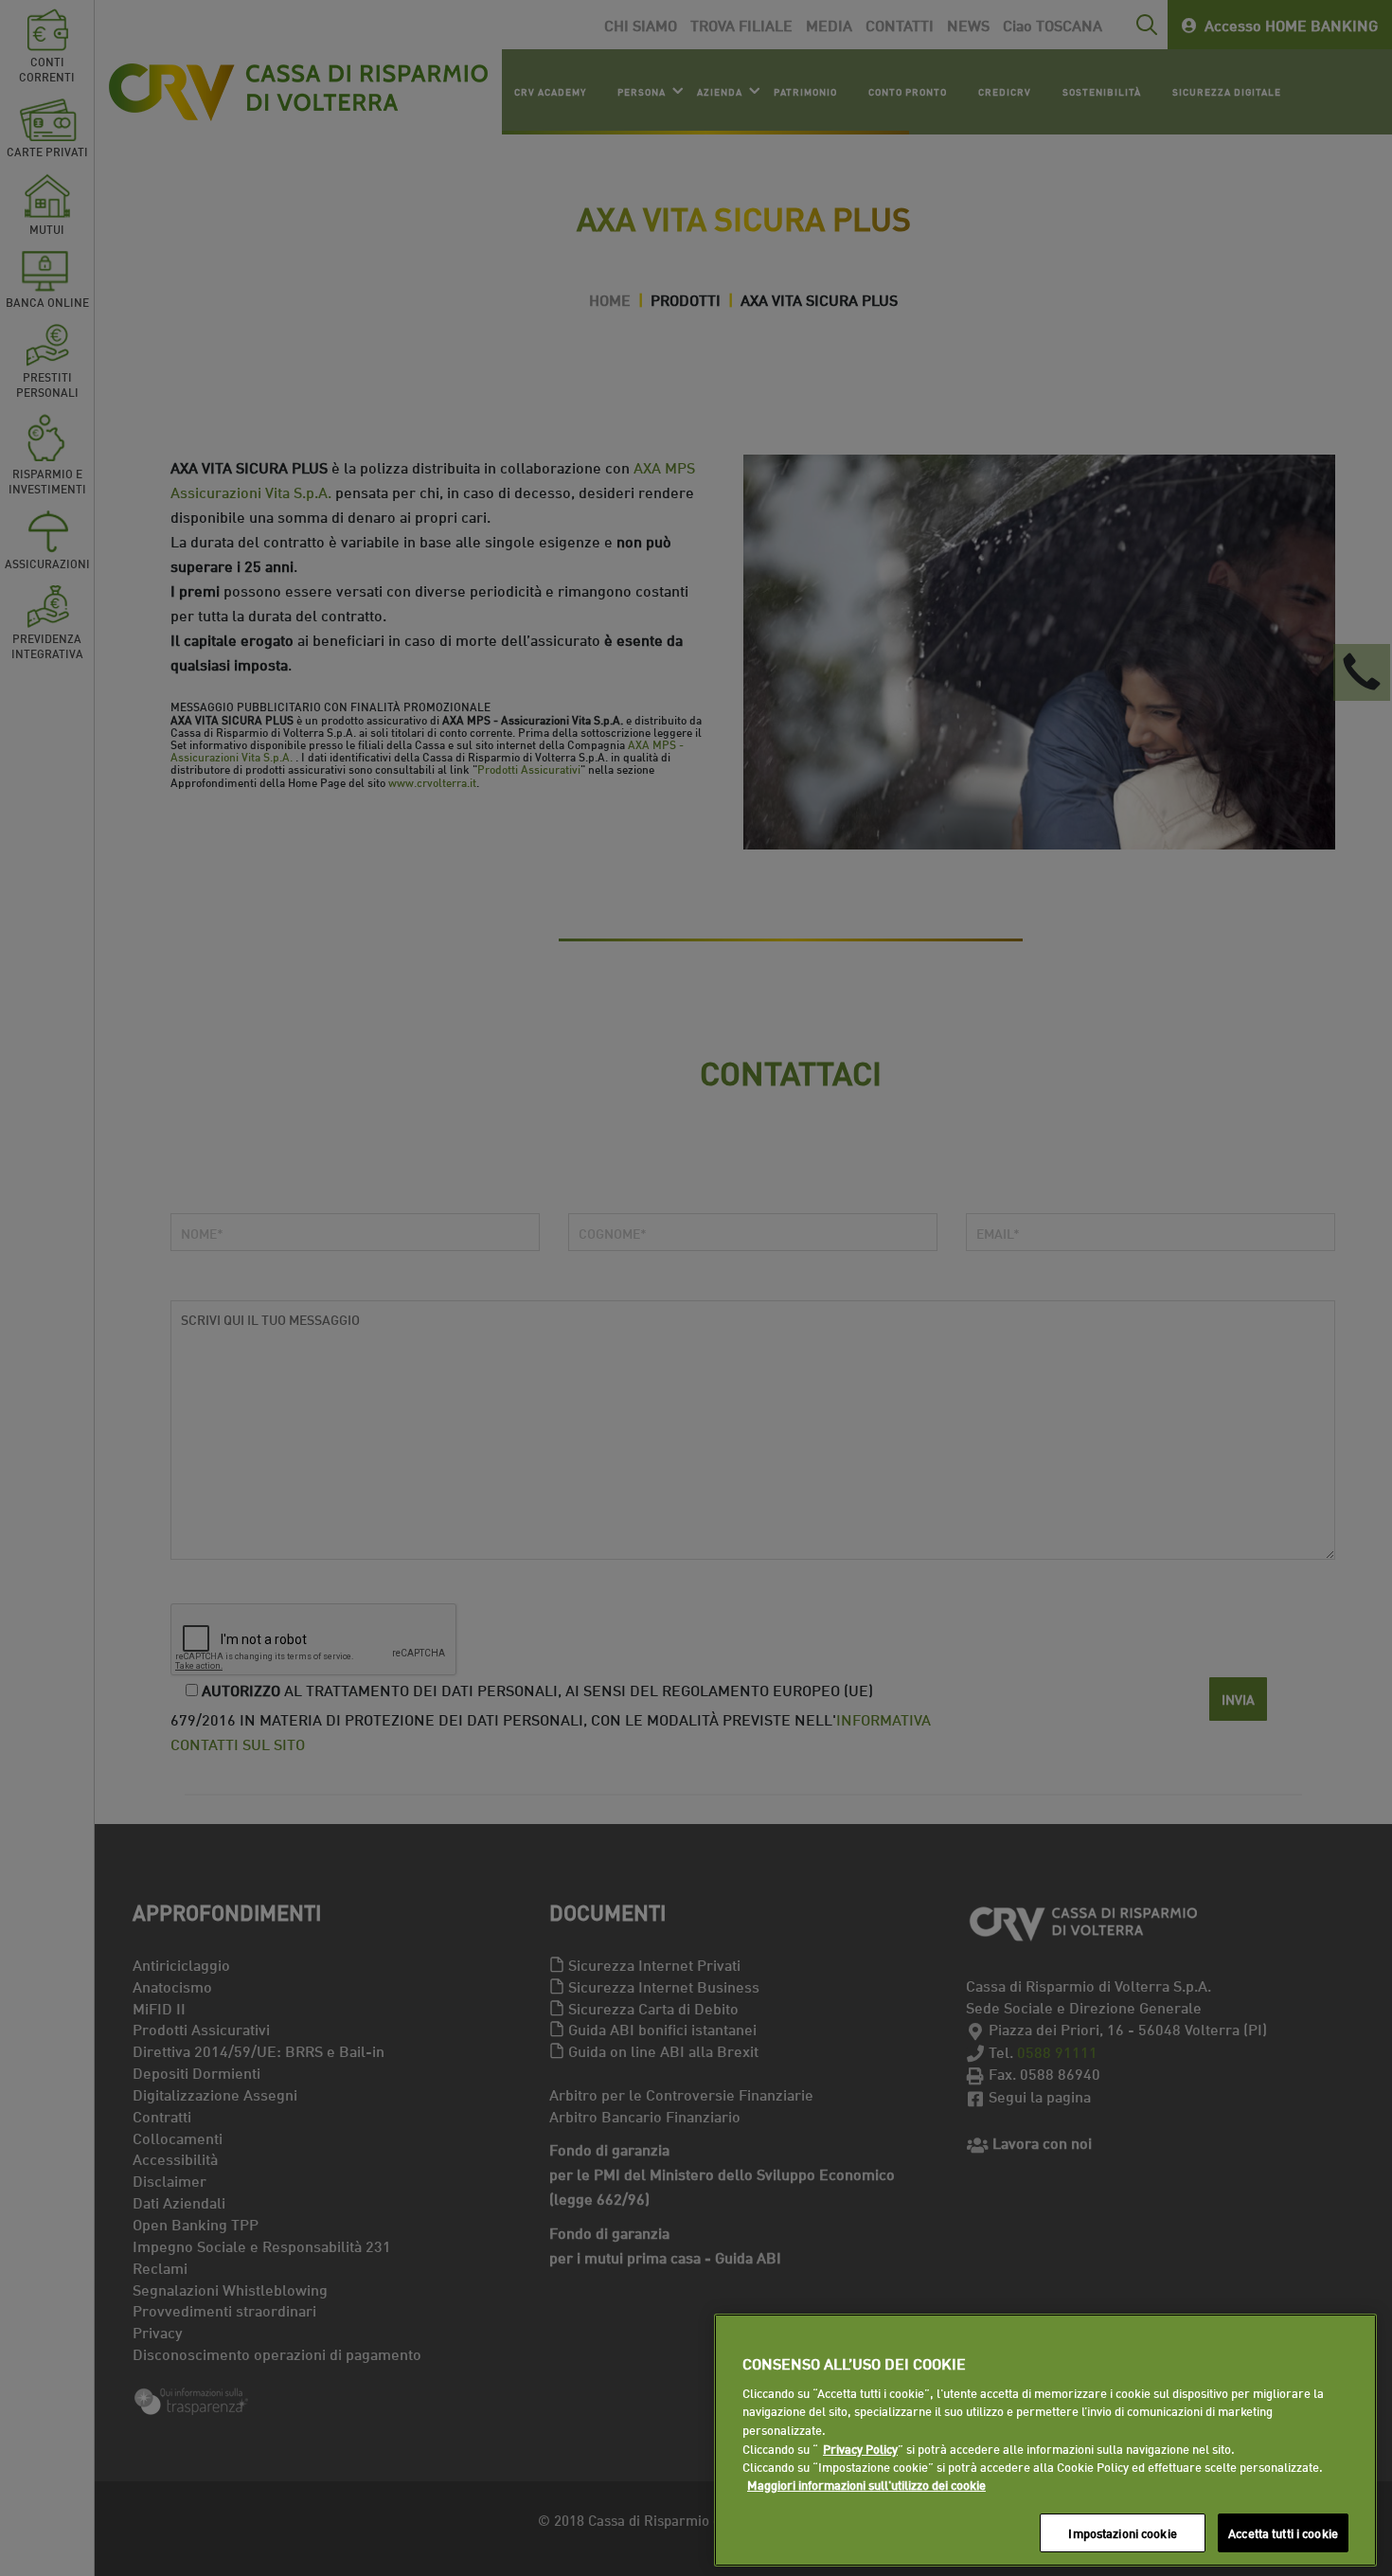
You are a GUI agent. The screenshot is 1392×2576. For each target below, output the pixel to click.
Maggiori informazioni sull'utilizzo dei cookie (866, 2485)
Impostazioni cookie (1122, 2532)
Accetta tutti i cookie (1283, 2532)
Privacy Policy (860, 2448)
